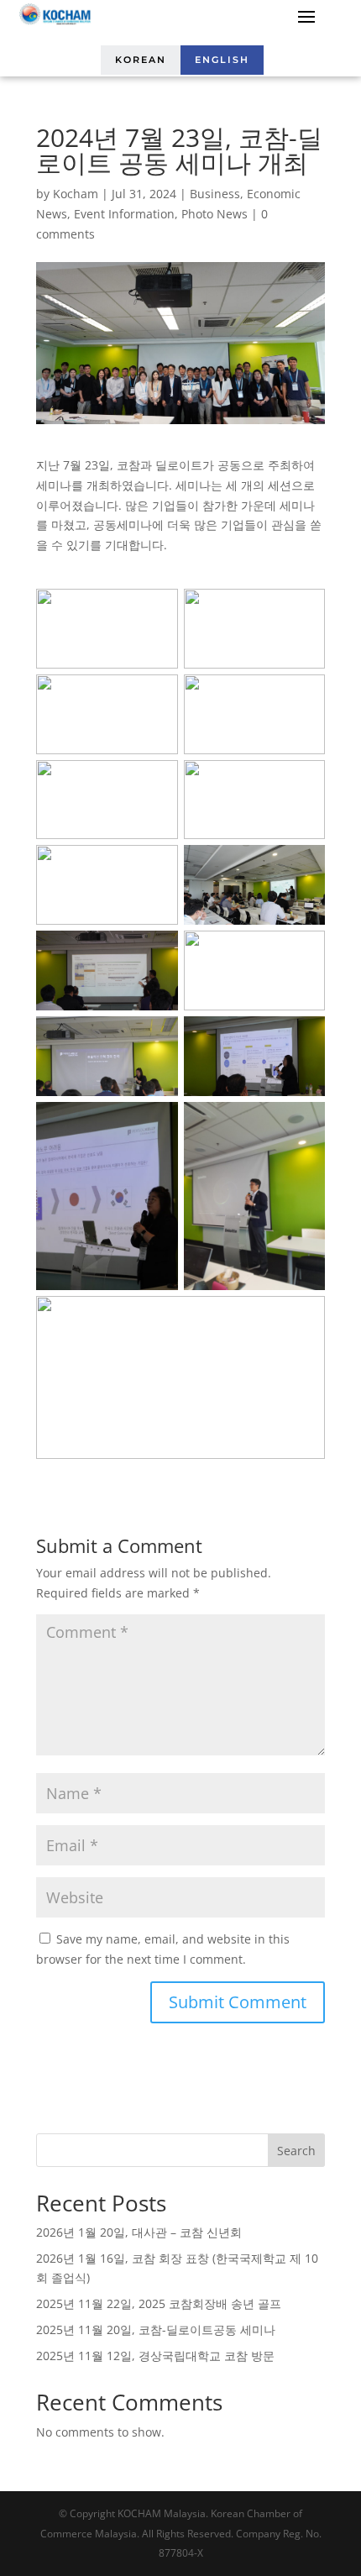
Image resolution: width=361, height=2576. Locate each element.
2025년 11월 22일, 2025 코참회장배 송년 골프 (159, 2303)
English (222, 60)
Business (215, 194)
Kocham (76, 194)
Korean (141, 60)
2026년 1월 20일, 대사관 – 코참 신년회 (139, 2232)
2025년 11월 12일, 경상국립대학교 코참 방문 (155, 2356)
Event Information (124, 214)
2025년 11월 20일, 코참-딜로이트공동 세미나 (156, 2329)
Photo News (215, 214)
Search (296, 2151)
